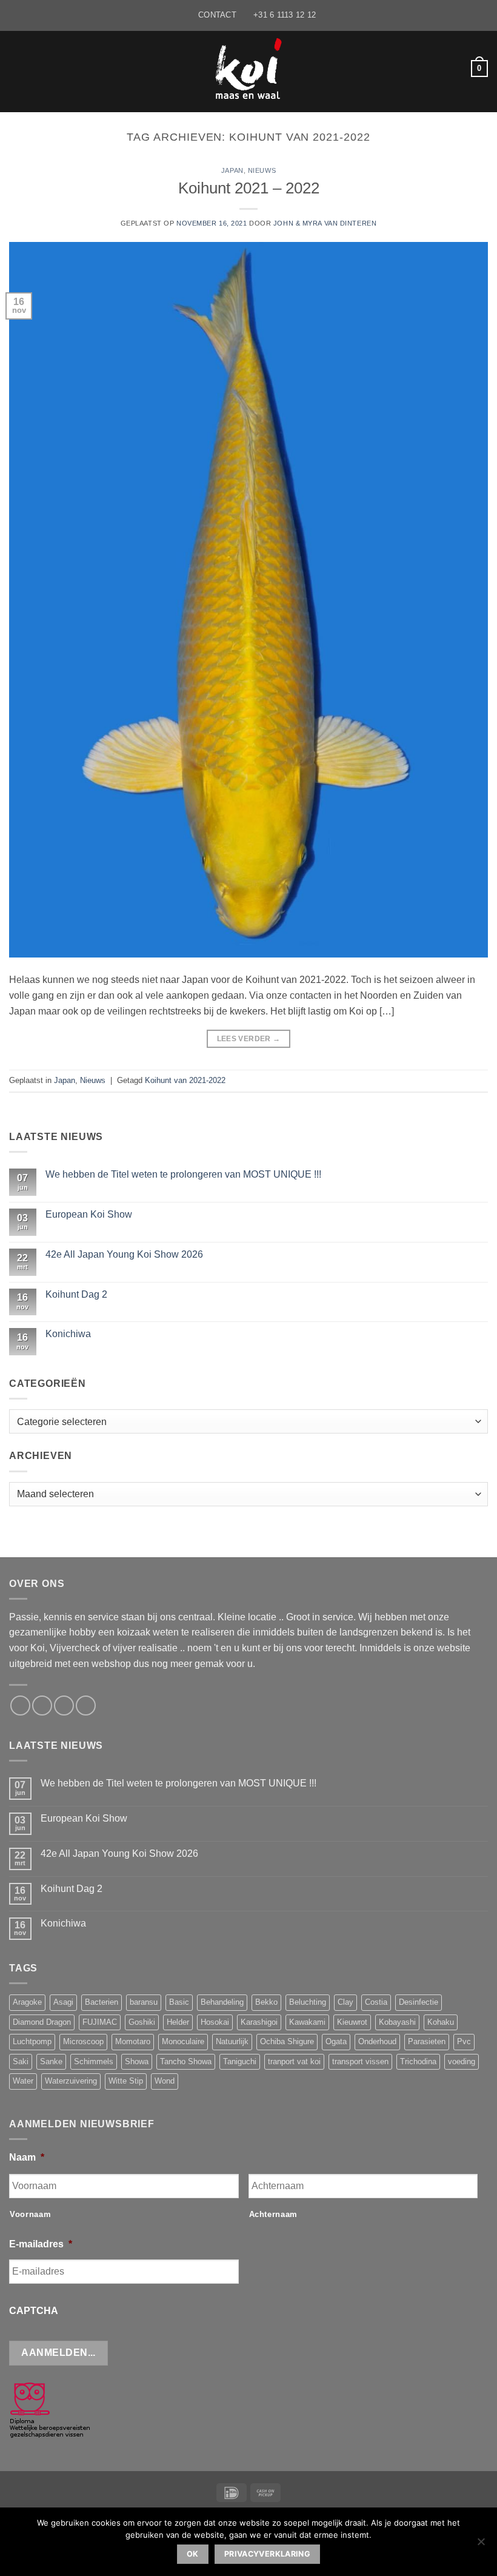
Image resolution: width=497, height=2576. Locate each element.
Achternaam (274, 2214)
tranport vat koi (294, 2061)
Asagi (63, 2002)
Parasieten (427, 2041)
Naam (27, 2157)
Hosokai (215, 2022)
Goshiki (142, 2022)
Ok (193, 2554)
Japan (232, 170)
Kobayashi (397, 2022)
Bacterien (102, 2002)
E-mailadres (41, 2244)
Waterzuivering (71, 2081)
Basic (179, 2002)
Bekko (266, 2002)
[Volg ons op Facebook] (20, 1706)
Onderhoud (377, 2041)
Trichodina (418, 2061)
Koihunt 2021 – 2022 (249, 188)
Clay (345, 2002)
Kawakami (307, 2022)
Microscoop (83, 2041)
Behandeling (222, 2002)
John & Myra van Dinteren (325, 223)
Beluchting (308, 2002)
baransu (144, 2002)
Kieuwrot (352, 2022)
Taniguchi (240, 2061)
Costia (376, 2002)
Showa (137, 2061)
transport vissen (360, 2061)
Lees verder (249, 1039)
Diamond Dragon (42, 2022)
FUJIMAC (100, 2022)
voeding (462, 2061)
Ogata (336, 2041)
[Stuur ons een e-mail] (42, 1706)
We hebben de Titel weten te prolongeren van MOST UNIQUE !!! (183, 1174)
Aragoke (27, 2002)
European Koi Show (89, 1214)
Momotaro (133, 2041)
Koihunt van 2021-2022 (185, 1080)
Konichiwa (68, 1334)
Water (23, 2081)
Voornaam (30, 2214)
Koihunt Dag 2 (76, 1294)
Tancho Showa (186, 2061)
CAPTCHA (34, 2311)
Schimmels (94, 2061)
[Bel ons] (64, 1706)
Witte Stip (126, 2081)
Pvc (464, 2041)
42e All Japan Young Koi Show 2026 (124, 1254)
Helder (178, 2022)
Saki (21, 2061)
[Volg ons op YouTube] (86, 1706)
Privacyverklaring (267, 2554)
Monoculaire (183, 2041)
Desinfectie (419, 2002)
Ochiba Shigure (287, 2041)
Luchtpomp (32, 2041)
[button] (16, 68)
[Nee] (481, 2545)
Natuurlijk (232, 2041)
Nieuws (262, 170)
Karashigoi (259, 2022)
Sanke (51, 2061)
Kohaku (441, 2022)
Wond (165, 2081)
